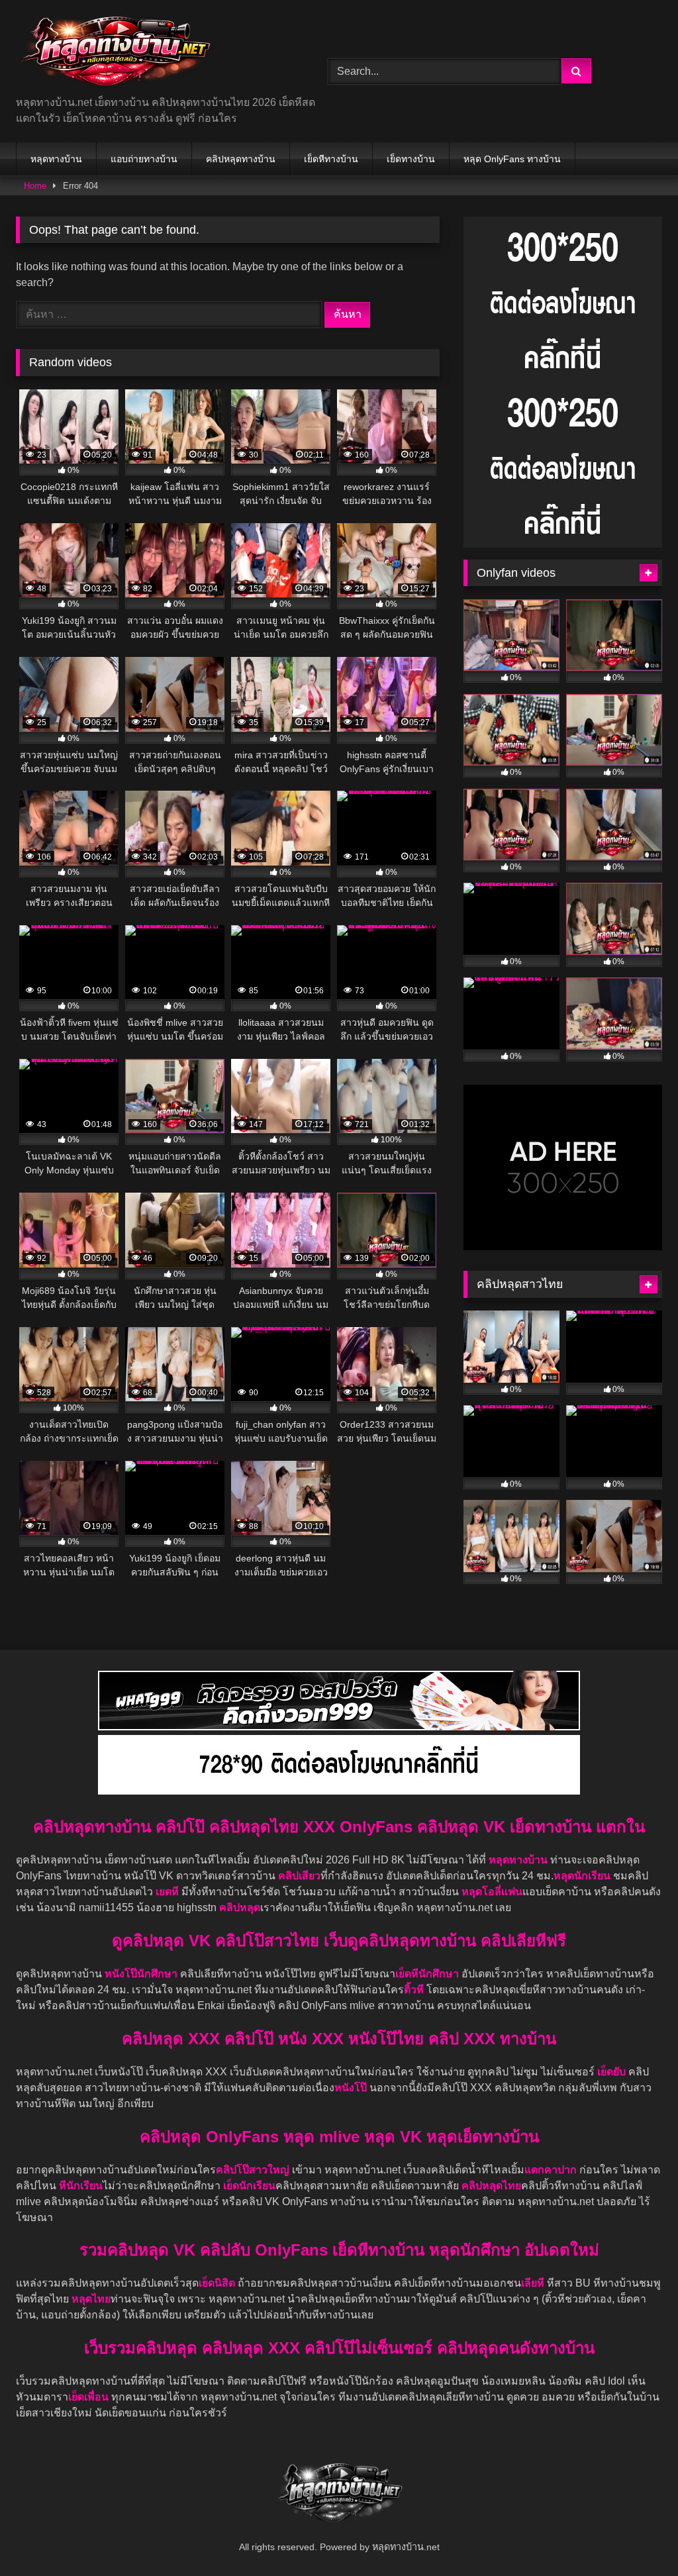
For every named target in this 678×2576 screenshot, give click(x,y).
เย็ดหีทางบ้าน (331, 159)
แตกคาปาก (551, 2170)
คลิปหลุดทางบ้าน (241, 159)
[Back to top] (637, 2537)
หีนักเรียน (81, 2186)
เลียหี (534, 2283)
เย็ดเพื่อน (90, 2397)
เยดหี (169, 1892)
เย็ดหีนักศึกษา (427, 1974)
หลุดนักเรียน (582, 1876)
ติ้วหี (414, 1990)
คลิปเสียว (299, 1876)
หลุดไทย (91, 2299)
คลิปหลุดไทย (491, 2186)
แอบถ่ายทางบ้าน (144, 159)
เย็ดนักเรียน (249, 2186)
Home (35, 186)
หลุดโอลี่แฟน (492, 1892)
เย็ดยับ (613, 2072)
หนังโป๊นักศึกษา (142, 1974)
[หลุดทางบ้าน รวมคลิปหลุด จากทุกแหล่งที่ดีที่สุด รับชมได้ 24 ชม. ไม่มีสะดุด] (151, 53)
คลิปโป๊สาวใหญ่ (253, 2170)
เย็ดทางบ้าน (411, 159)
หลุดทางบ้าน (56, 159)
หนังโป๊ (351, 2088)
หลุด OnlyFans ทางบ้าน (512, 159)
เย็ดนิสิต (218, 2283)
